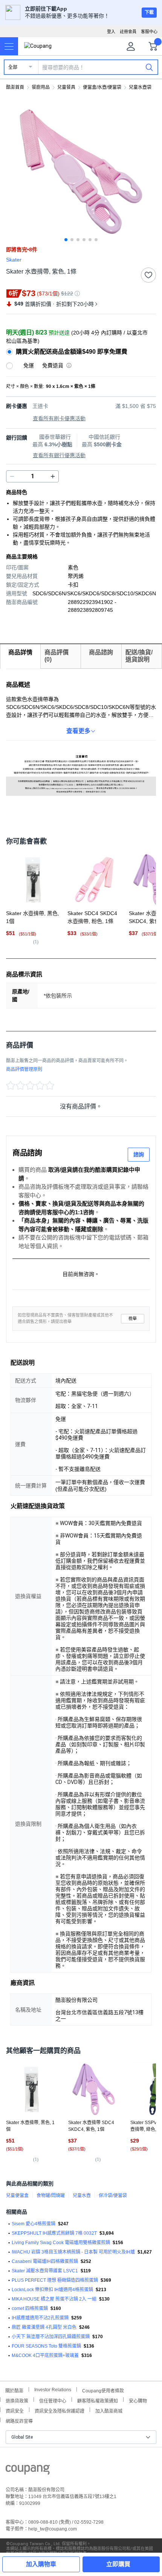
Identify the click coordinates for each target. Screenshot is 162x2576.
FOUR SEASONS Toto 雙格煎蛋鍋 (46, 2346)
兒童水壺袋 (140, 87)
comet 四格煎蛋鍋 (30, 2308)
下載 (149, 12)
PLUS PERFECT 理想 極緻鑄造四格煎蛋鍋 (55, 2280)
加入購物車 (41, 2564)
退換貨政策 (17, 2400)
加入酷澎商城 (109, 2410)
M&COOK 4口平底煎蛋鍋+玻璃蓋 (45, 2356)
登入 (111, 32)
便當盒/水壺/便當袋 (102, 87)
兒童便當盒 (17, 2196)
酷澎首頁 (15, 87)
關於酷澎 (14, 2390)
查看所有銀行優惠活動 (59, 455)
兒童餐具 (66, 87)
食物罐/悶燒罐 (51, 2196)
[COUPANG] (28, 2471)
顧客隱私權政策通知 (98, 2400)
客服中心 (149, 32)
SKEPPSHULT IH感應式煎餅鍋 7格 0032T (54, 2233)
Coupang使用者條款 (103, 2390)
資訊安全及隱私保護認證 (60, 2410)
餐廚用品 (41, 87)
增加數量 (12, 476)
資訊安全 (15, 2410)
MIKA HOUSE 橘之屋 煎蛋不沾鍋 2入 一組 (54, 2299)
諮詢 (139, 1154)
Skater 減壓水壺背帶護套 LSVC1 (45, 2271)
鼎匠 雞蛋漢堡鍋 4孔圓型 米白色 (44, 2327)
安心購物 (138, 2400)
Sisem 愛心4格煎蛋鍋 (34, 2224)
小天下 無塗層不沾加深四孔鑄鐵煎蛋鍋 (51, 2337)
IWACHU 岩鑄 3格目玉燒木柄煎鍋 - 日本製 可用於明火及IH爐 (73, 2252)
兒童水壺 (82, 2196)
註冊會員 (128, 32)
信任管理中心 (53, 2400)
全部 (13, 67)
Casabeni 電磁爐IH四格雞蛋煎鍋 (45, 2261)
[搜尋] (149, 67)
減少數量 (53, 476)
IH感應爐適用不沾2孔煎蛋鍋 (40, 2318)
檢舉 (133, 1319)
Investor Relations (53, 2389)
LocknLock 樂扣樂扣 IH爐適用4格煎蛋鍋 (52, 2290)
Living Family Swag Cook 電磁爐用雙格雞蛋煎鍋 (61, 2243)
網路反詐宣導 (19, 2420)
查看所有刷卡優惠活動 (59, 418)
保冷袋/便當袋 (113, 2196)
